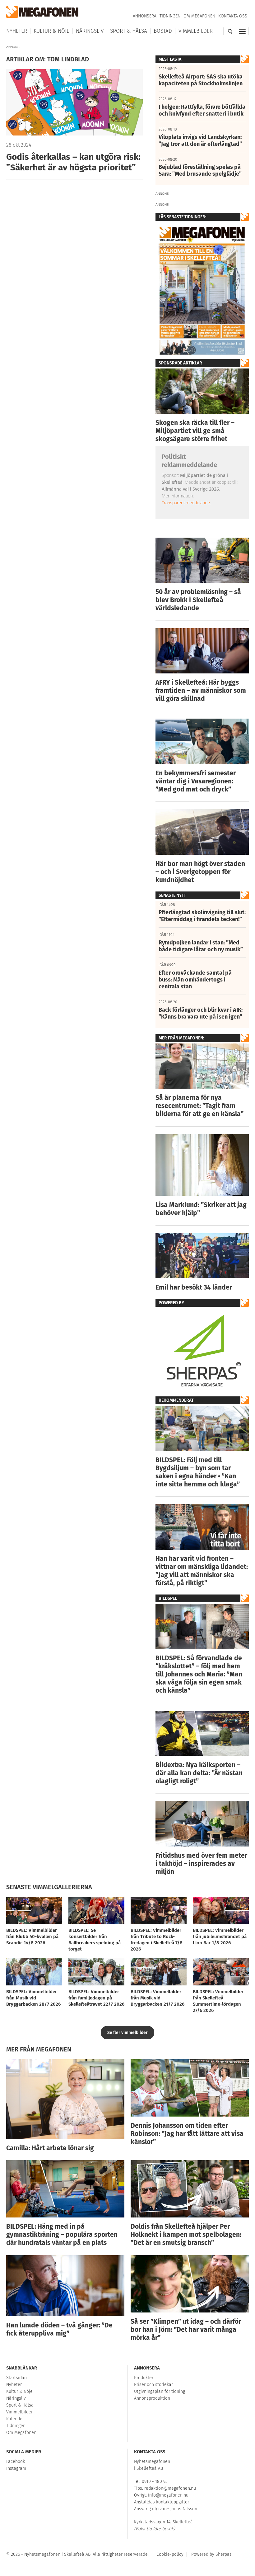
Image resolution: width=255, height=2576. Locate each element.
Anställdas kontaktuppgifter (162, 2502)
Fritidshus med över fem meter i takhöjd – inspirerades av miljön (201, 1864)
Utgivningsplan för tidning (160, 2391)
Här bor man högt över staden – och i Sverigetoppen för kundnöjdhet (200, 872)
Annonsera (145, 16)
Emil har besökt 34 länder (194, 1287)
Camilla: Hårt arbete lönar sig (50, 2148)
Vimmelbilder (196, 31)
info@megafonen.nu (168, 2495)
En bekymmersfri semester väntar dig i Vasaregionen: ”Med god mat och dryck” (196, 781)
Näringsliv (90, 31)
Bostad (163, 31)
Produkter (144, 2378)
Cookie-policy (170, 2554)
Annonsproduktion (152, 2398)
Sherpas (224, 2554)
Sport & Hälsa (129, 31)
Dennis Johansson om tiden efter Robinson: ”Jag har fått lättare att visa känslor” (187, 2134)
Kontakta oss (233, 16)
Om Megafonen (199, 16)
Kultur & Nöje (51, 31)
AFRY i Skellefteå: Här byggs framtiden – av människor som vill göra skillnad (201, 691)
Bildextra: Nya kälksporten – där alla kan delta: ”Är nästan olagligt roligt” (199, 1773)
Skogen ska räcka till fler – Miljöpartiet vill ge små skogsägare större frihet (195, 431)
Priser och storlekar (153, 2385)
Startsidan (16, 2378)
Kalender (15, 2419)
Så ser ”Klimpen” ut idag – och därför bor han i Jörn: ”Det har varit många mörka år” (186, 2330)
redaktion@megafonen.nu (170, 2488)
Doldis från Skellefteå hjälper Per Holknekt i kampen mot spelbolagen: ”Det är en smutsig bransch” (186, 2235)
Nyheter (17, 31)
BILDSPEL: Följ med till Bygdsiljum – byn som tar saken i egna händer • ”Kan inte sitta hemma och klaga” (198, 1472)
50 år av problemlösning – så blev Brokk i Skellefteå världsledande (198, 600)
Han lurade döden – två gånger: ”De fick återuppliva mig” (59, 2329)
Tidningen (170, 16)
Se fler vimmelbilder (127, 2033)
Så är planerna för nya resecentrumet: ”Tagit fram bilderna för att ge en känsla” (199, 1106)
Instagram (16, 2468)
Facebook (16, 2462)
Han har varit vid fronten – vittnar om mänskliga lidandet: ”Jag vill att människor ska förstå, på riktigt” (202, 1571)
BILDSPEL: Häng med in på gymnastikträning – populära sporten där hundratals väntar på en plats (62, 2235)
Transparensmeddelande (186, 503)
